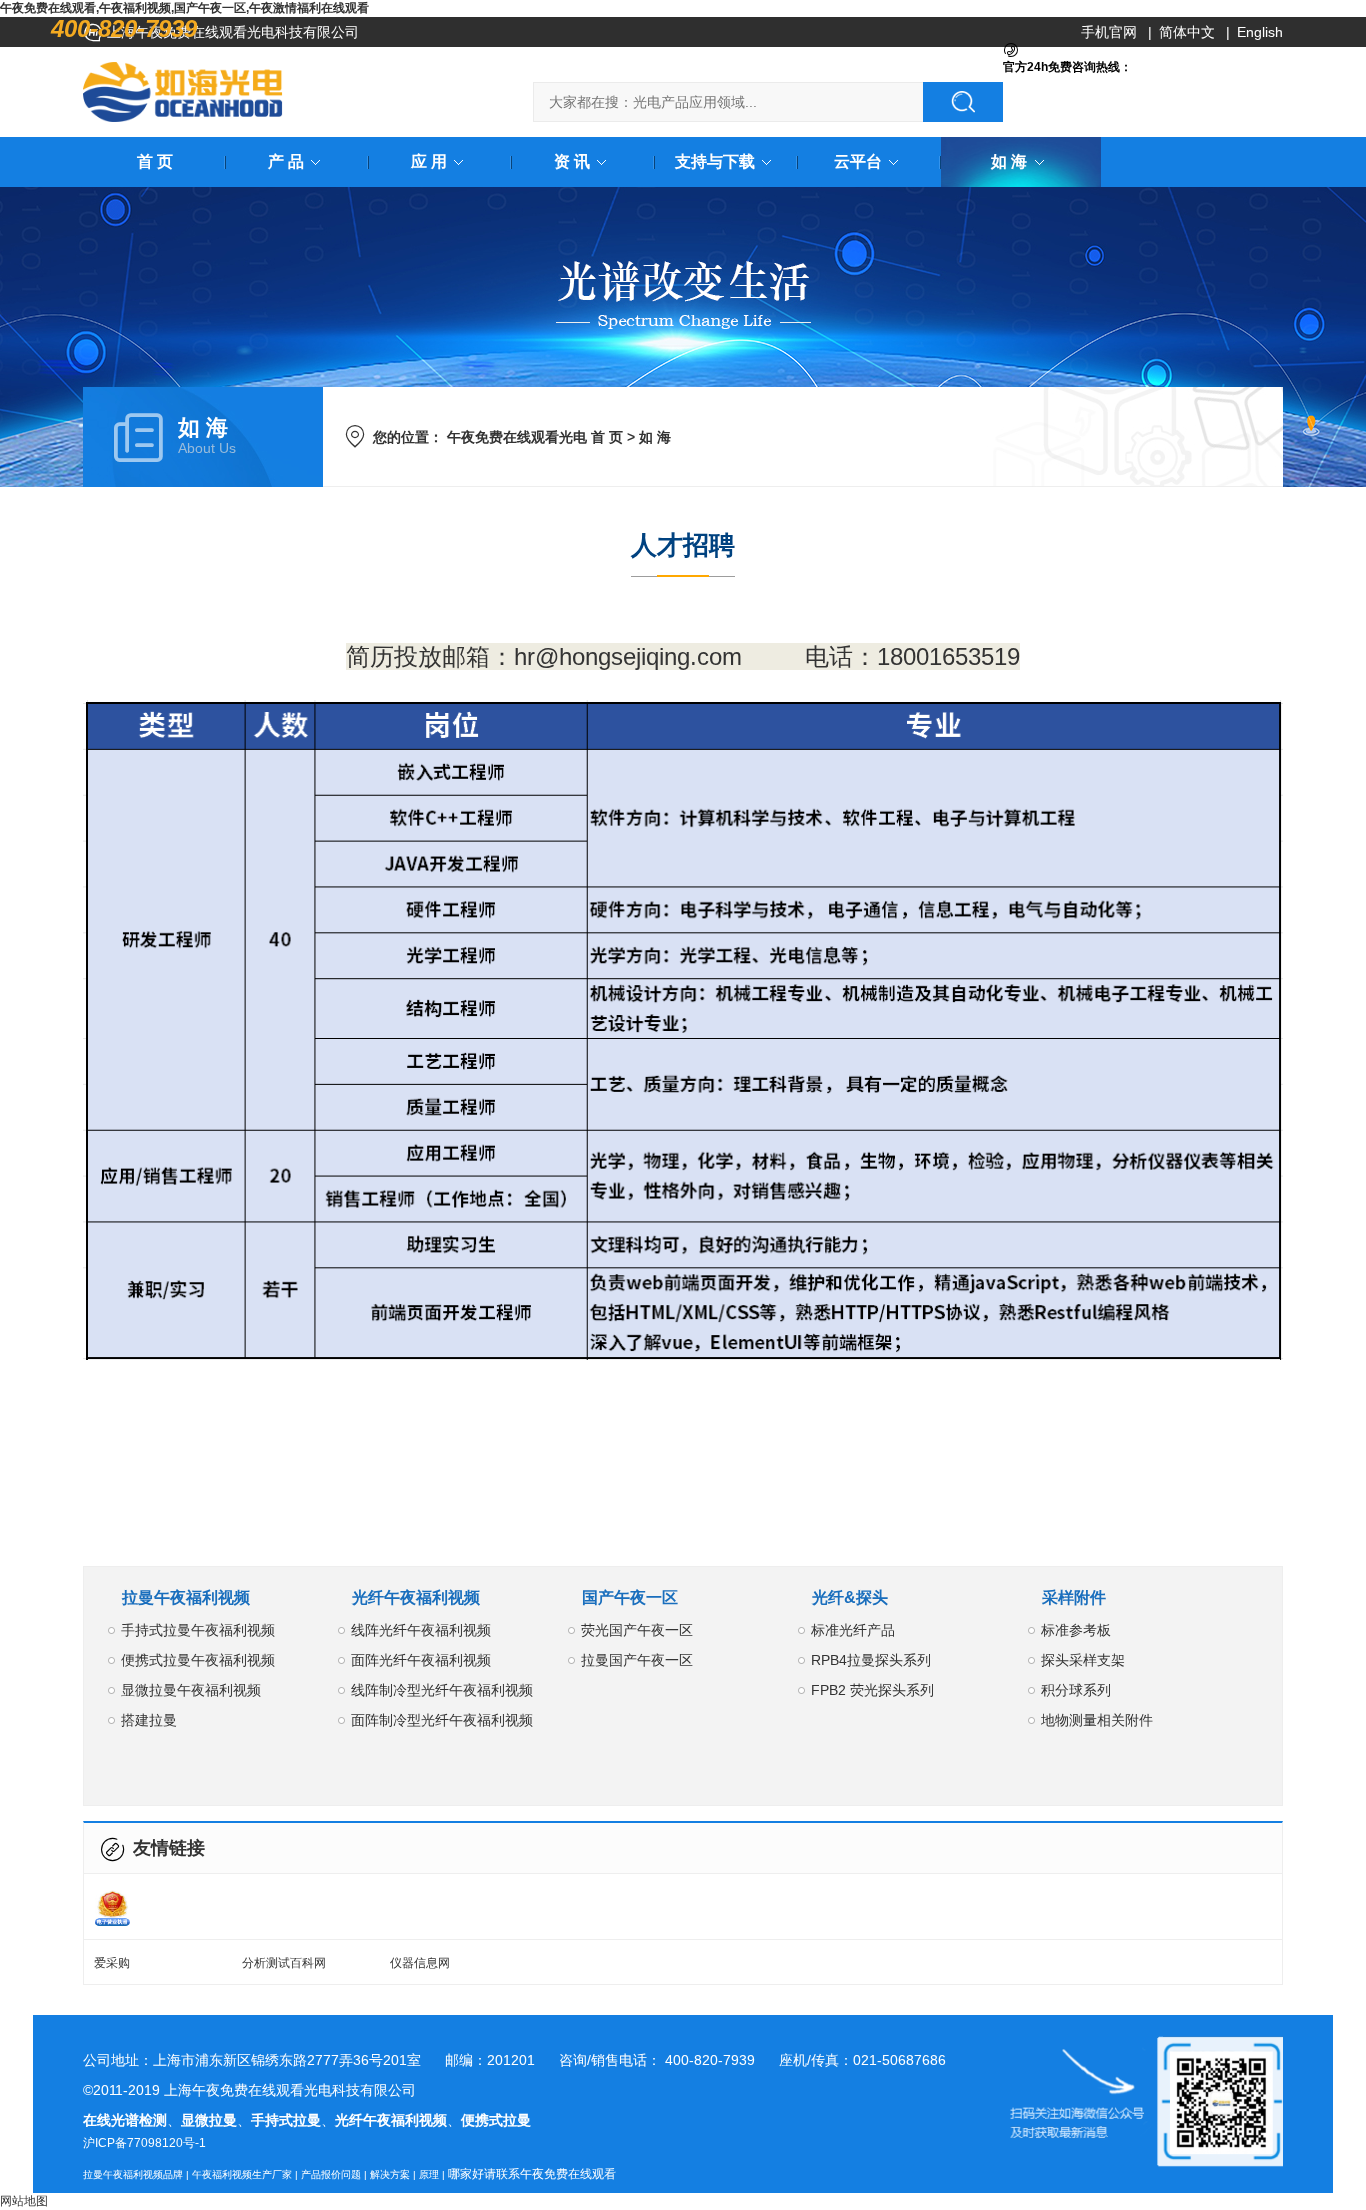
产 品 (286, 161)
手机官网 (1109, 32)
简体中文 (1187, 32)
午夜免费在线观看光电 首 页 (535, 437)
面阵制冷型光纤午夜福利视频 (442, 1720)
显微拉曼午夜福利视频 (191, 1690)
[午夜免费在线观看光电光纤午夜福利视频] (183, 92)
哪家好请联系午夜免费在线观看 (532, 2174)
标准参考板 (1076, 1630)
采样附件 (1074, 1597)
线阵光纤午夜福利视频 (421, 1630)
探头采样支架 (1083, 1660)
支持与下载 (715, 161)
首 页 (155, 161)
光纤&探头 (850, 1597)
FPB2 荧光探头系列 (872, 1690)
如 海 (1009, 161)
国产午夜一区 (630, 1597)
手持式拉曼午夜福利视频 (198, 1630)
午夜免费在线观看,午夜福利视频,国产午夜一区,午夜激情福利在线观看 (184, 8)
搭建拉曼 (149, 1720)
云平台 (858, 161)
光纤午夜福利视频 (416, 1597)
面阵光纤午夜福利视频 (421, 1660)
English (1260, 32)
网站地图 (24, 2201)
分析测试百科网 (284, 1963)
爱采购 (112, 1963)
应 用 (429, 161)
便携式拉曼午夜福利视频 (198, 1660)
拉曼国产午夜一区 (637, 1660)
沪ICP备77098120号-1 (144, 2143)
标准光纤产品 (853, 1630)
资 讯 (572, 161)
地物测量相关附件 (1097, 1720)
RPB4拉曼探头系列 (871, 1660)
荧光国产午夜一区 (637, 1630)
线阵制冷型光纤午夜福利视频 (442, 1690)
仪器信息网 (420, 1963)
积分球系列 (1076, 1690)
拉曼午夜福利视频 (186, 1597)
